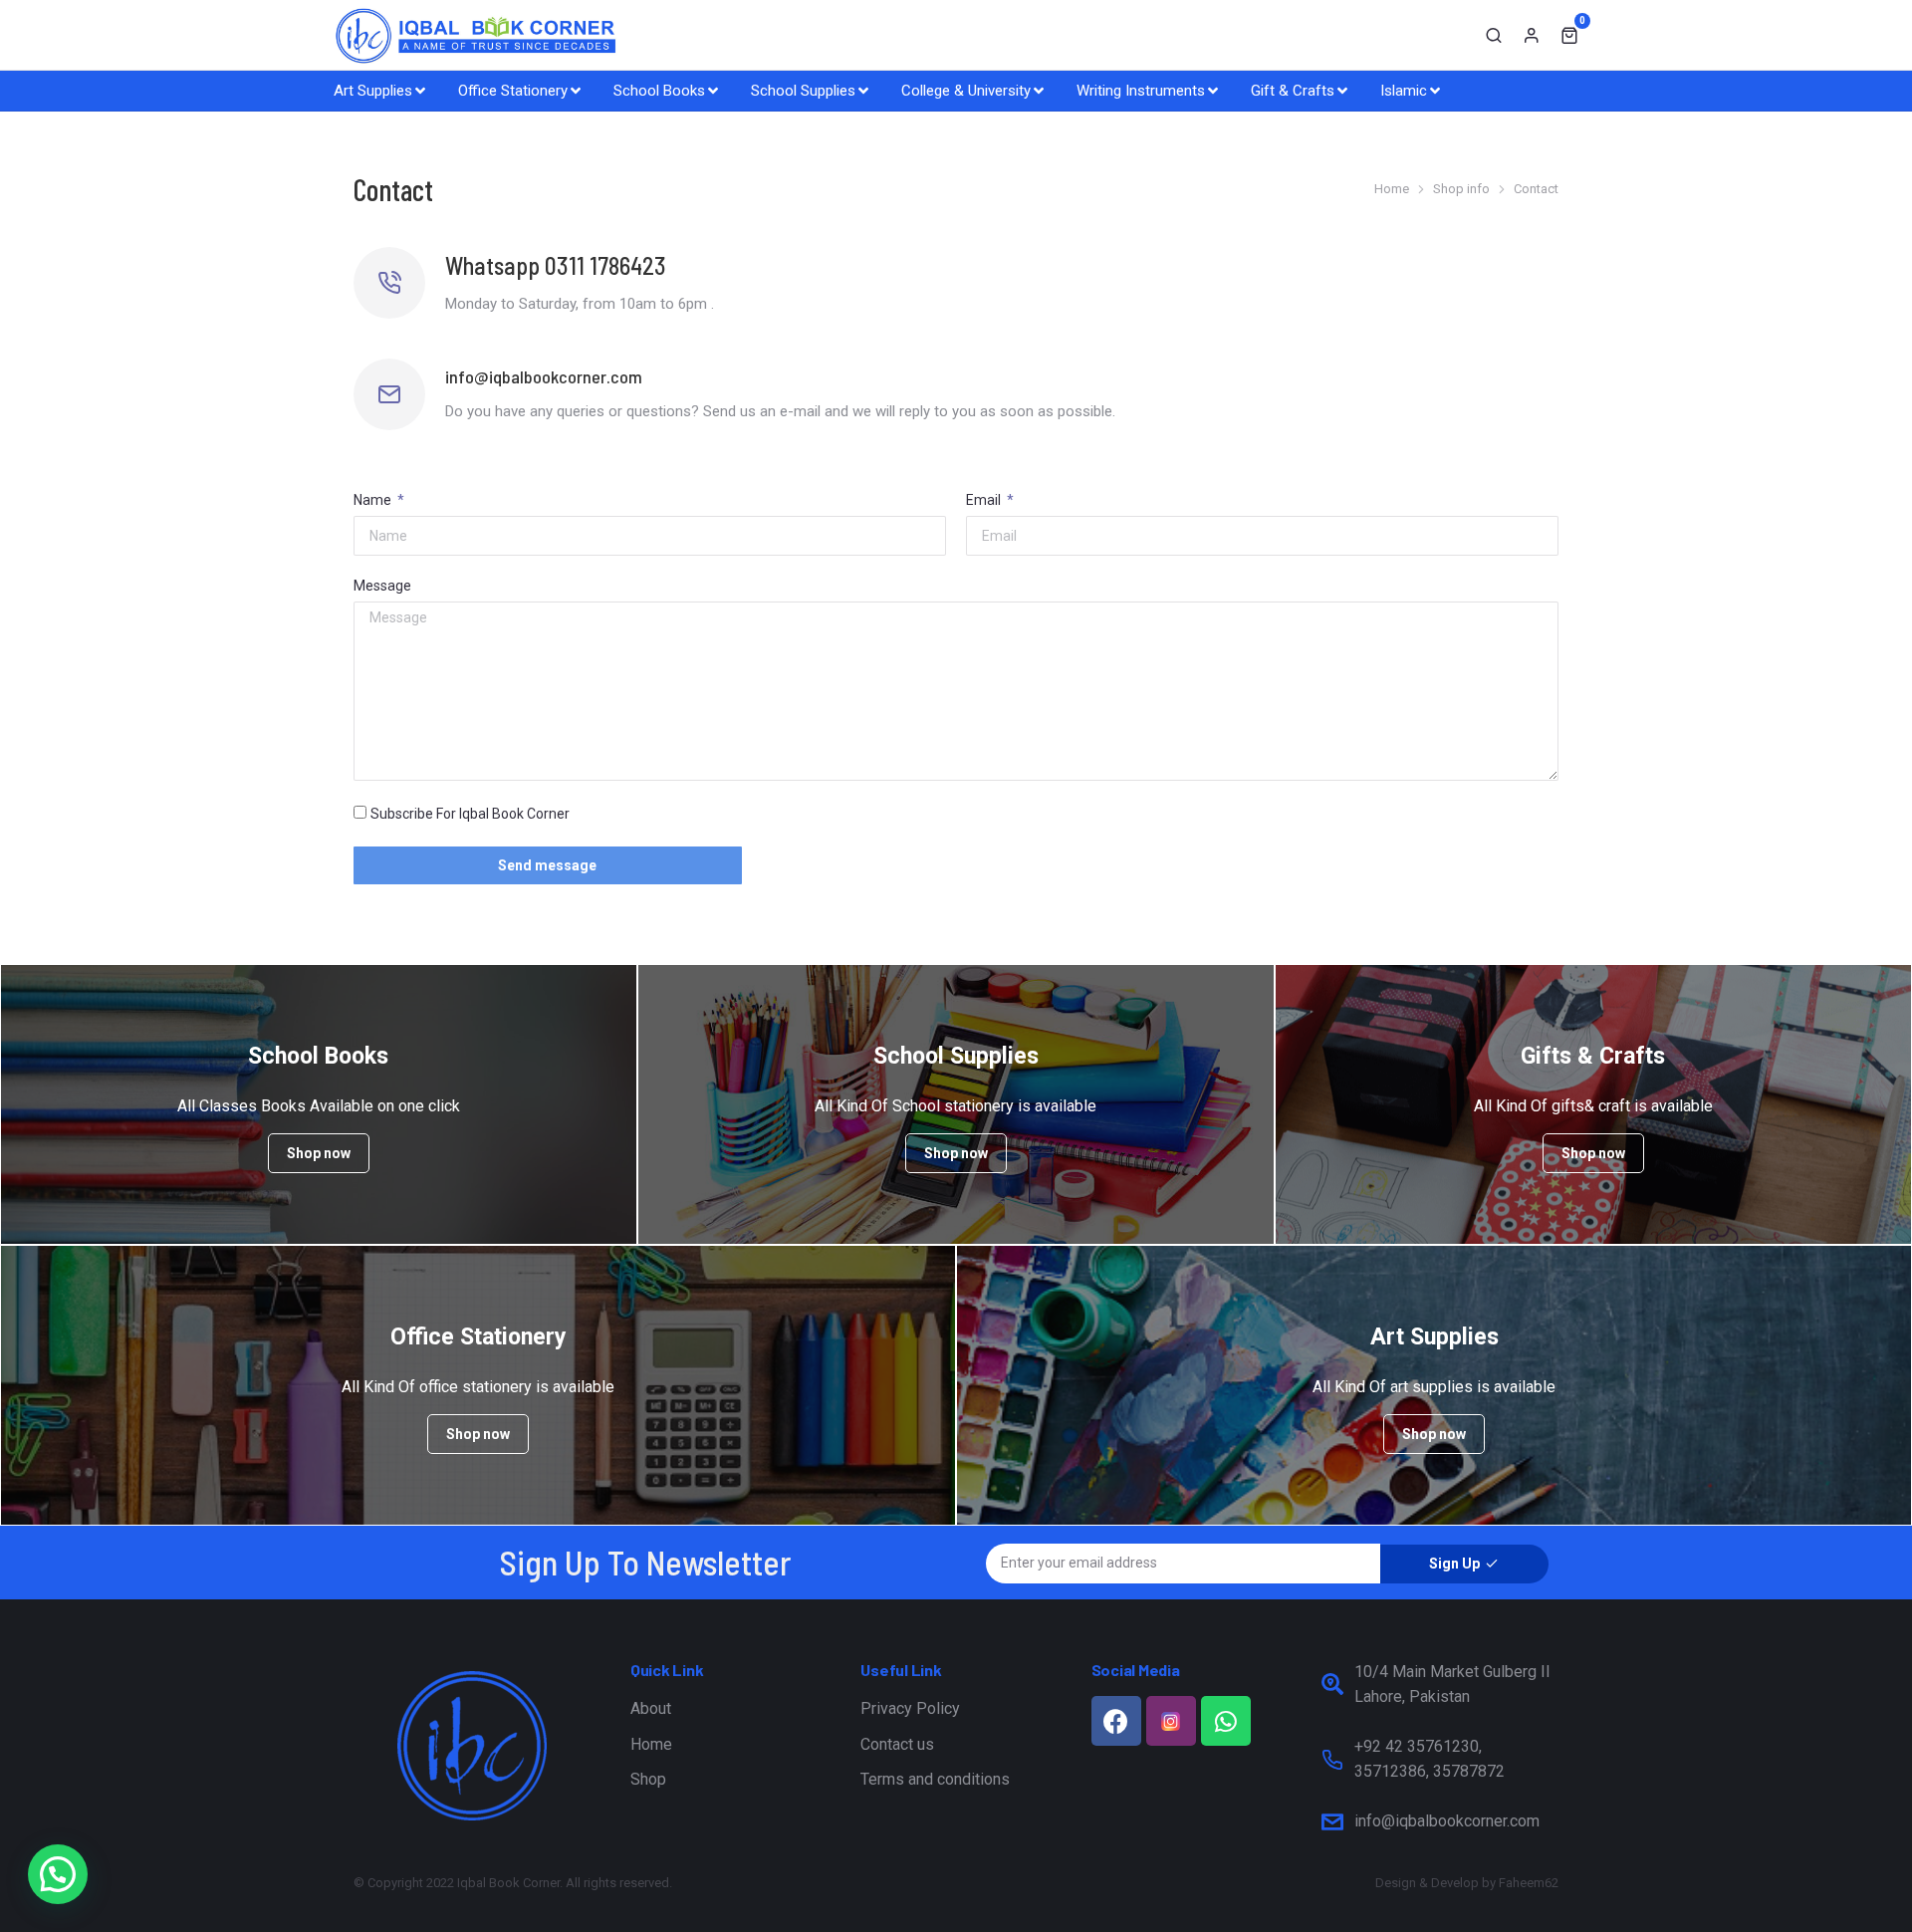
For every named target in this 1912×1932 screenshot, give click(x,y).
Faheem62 (1529, 1883)
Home (651, 1744)
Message (382, 586)
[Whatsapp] (1226, 1721)
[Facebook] (1116, 1721)
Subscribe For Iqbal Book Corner (470, 814)
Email (985, 500)
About (651, 1708)
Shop (648, 1779)
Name (374, 500)
